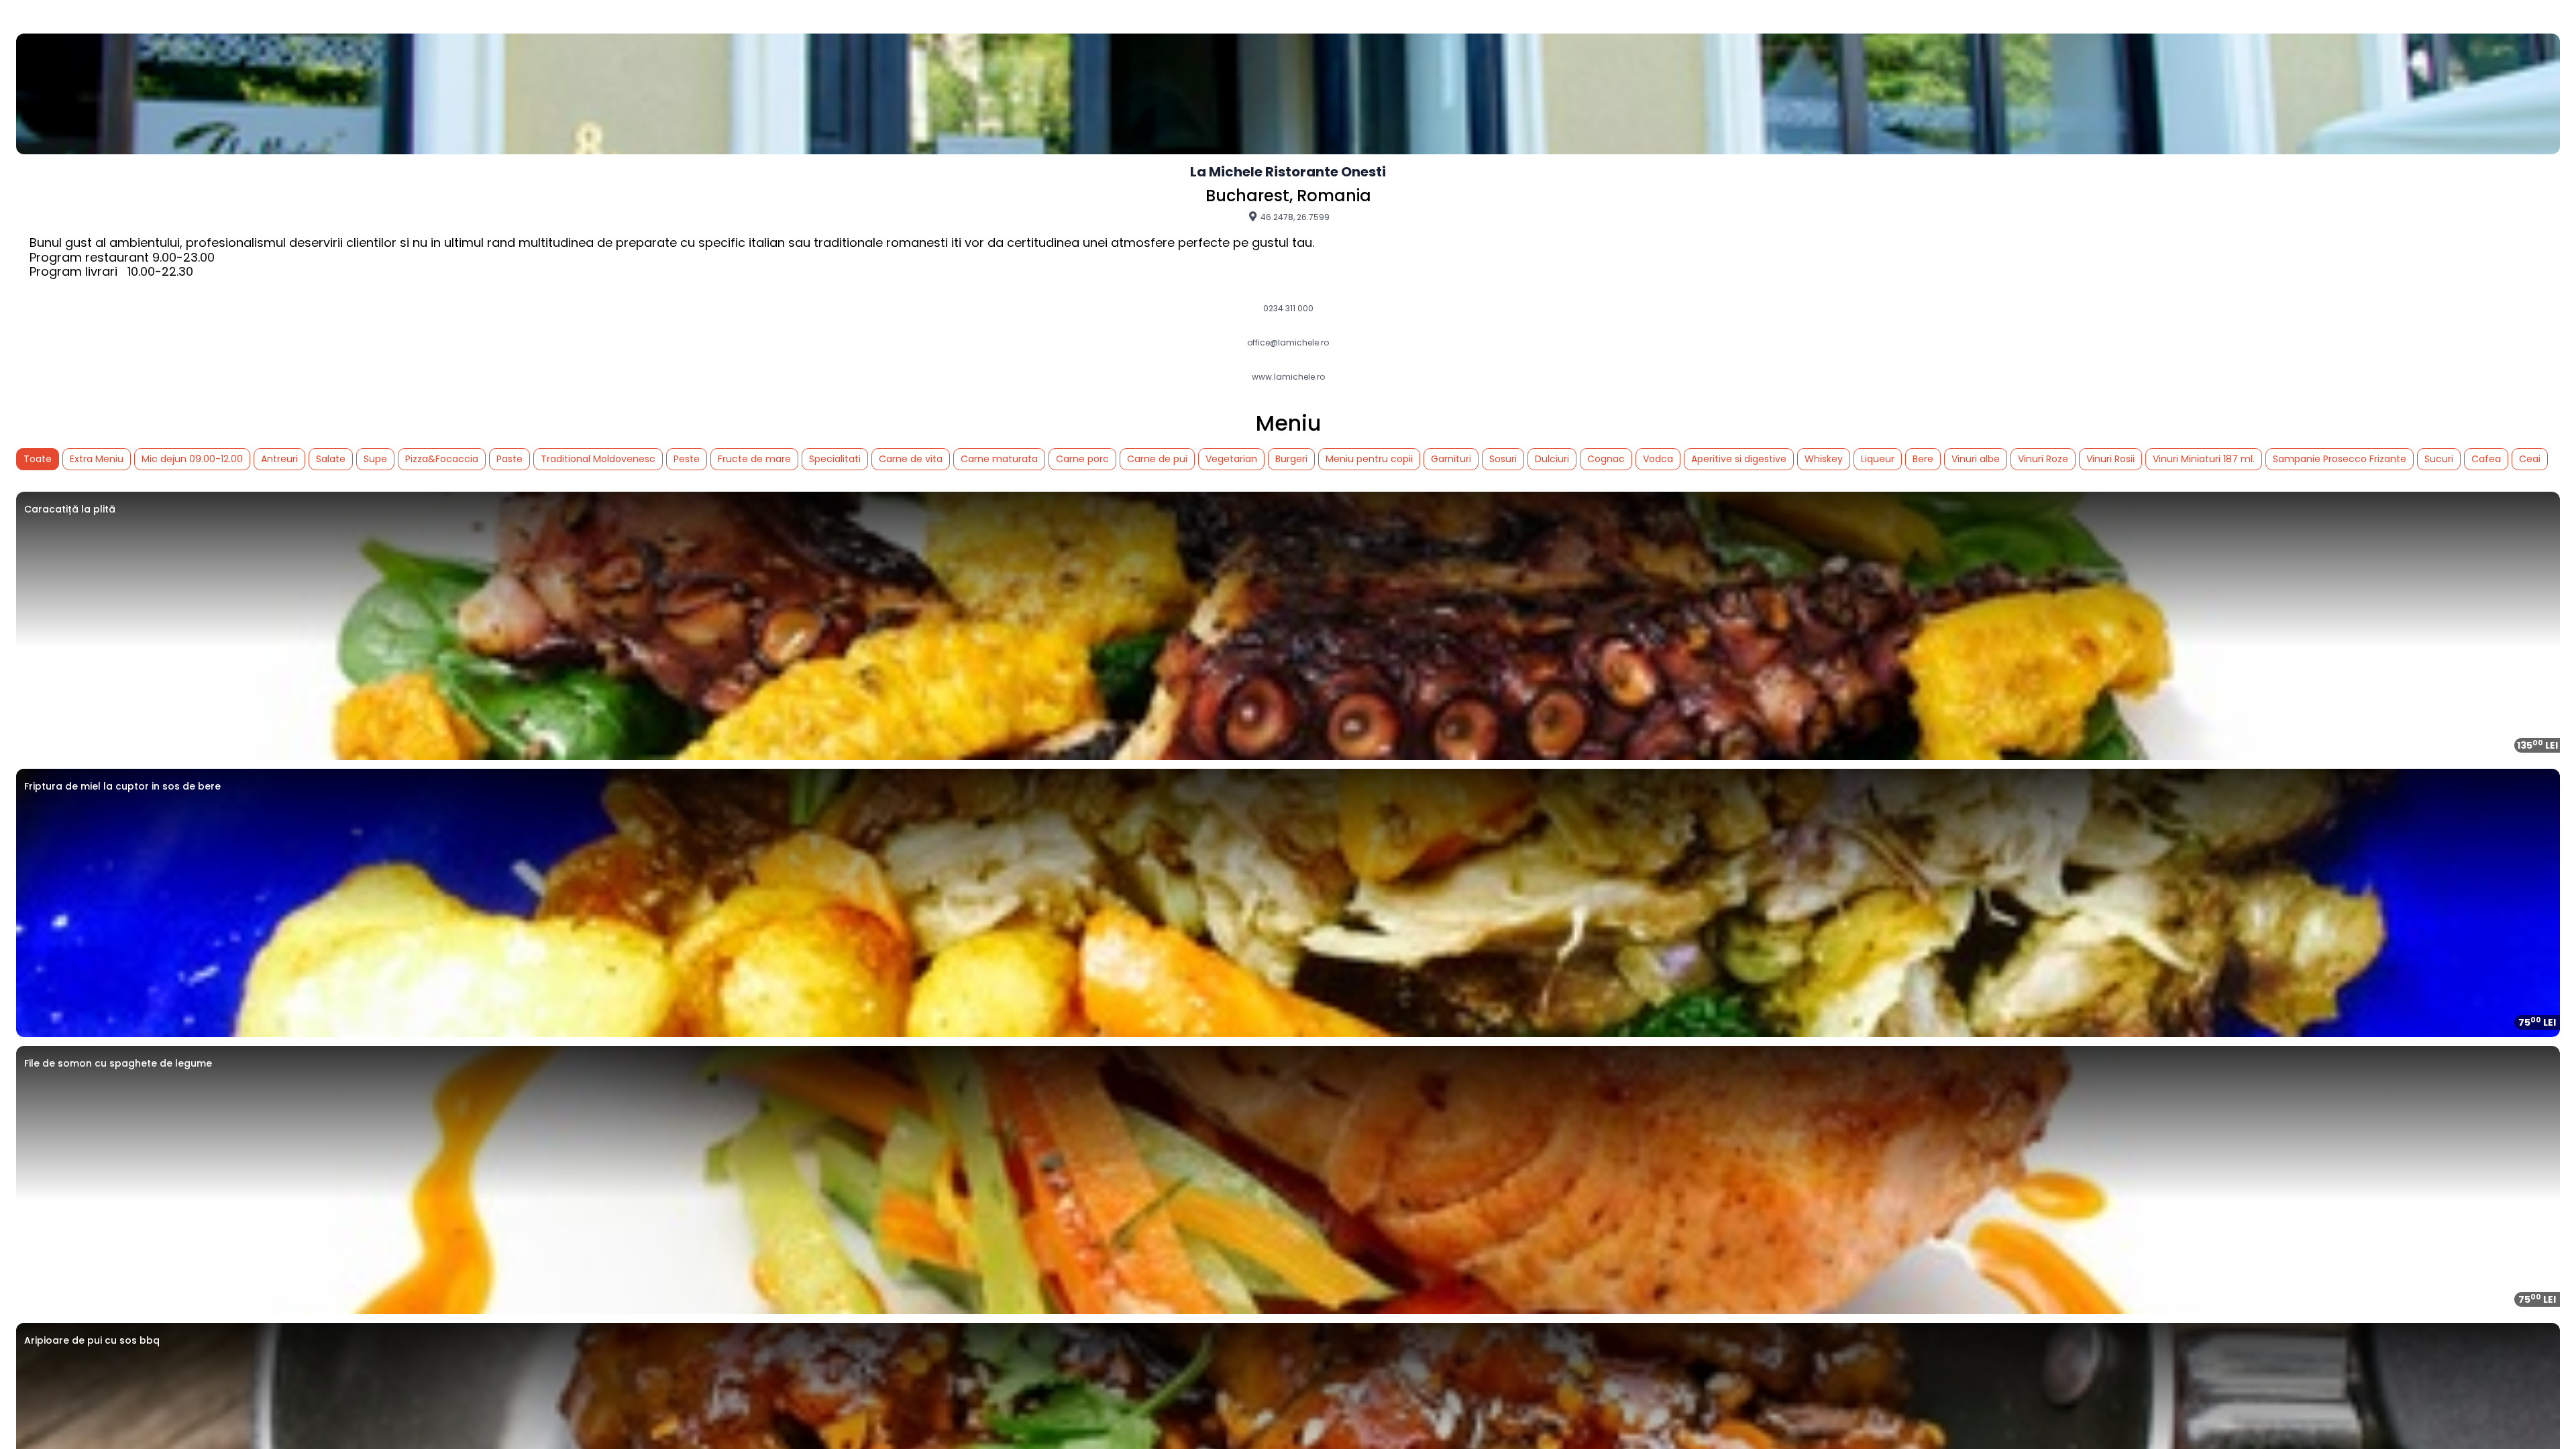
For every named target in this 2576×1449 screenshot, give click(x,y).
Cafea (2486, 459)
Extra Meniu (97, 459)
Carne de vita (911, 459)
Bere (1923, 459)
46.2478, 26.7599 (1294, 217)
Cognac (1606, 459)
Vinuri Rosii (2110, 459)
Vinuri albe (1976, 459)
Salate (331, 459)
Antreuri (279, 459)
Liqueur (1878, 459)
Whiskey (1824, 459)
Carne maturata (999, 459)
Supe (375, 459)
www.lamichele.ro (1288, 377)
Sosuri (1503, 459)
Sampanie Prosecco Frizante (2340, 459)
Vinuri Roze (2043, 459)
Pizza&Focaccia (442, 459)
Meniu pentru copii (1369, 459)
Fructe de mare (754, 459)
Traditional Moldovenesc (598, 459)
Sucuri (2439, 459)
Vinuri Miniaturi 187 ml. (2204, 459)
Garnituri (1451, 459)
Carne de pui (1157, 459)
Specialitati (835, 459)
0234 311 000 (1288, 309)
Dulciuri (1552, 459)
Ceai (2530, 459)
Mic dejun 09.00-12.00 (192, 459)
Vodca (1658, 459)
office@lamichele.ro (1288, 343)
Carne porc (1082, 459)
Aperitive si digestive (1739, 459)
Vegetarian (1231, 459)
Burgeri (1291, 459)
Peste (687, 459)
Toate (38, 459)
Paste (509, 459)
